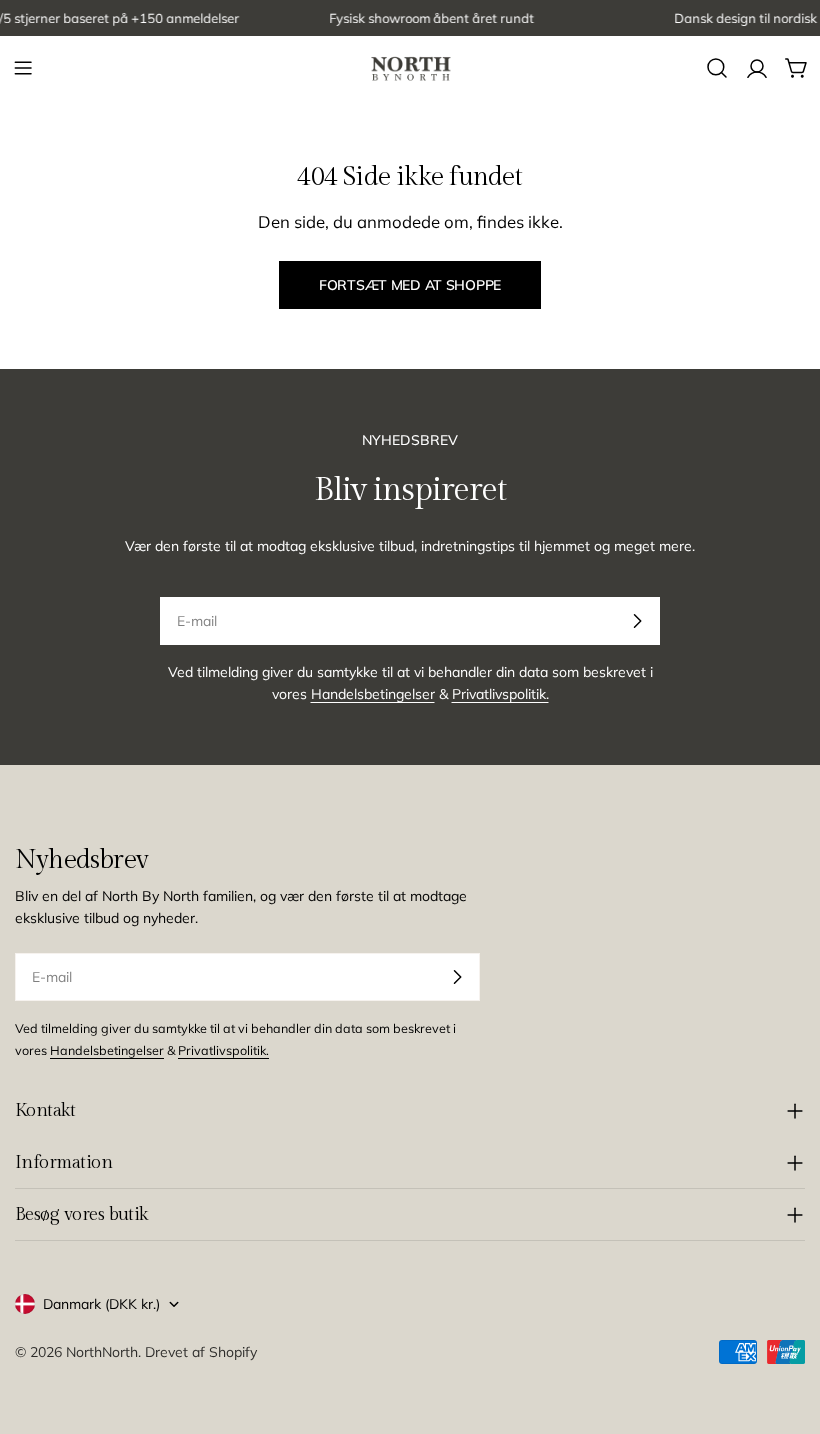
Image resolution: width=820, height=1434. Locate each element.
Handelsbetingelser (373, 694)
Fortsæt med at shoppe (410, 285)
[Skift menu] (23, 68)
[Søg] (717, 68)
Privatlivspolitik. (500, 694)
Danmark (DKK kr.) (101, 1304)
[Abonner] (637, 621)
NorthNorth (102, 1352)
